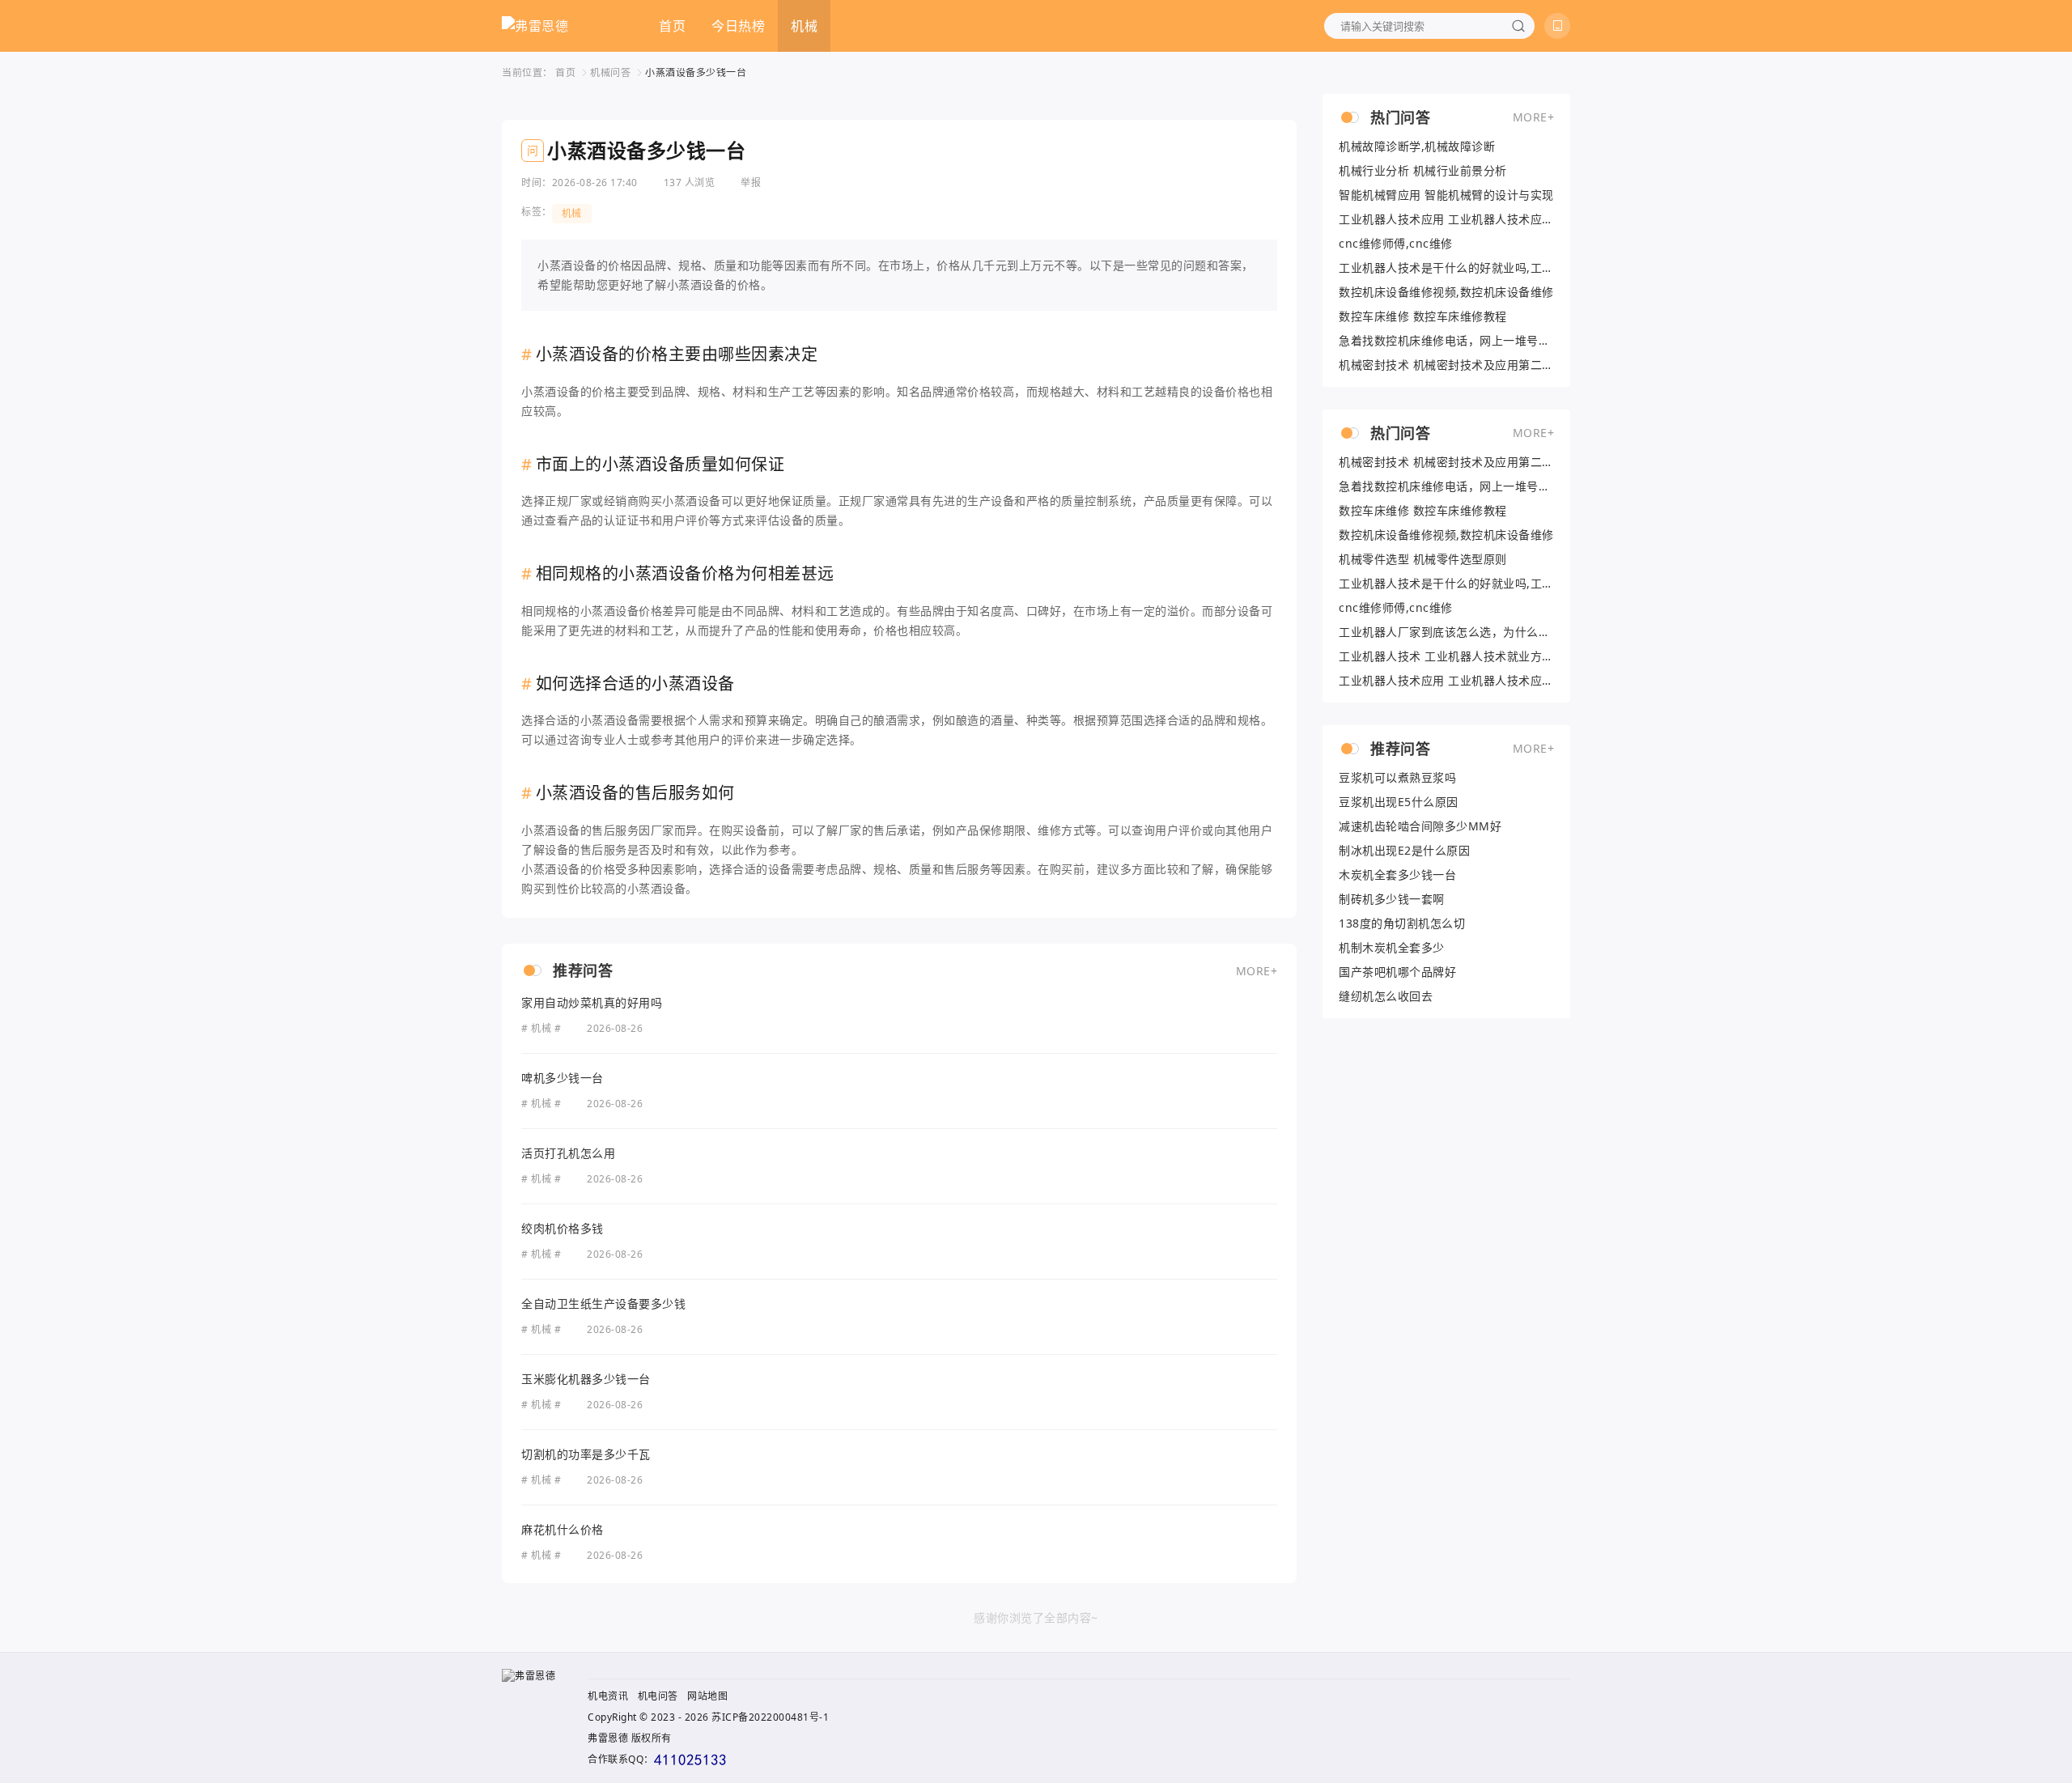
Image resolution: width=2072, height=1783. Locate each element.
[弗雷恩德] (535, 26)
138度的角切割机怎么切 (1402, 923)
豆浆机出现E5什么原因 (1399, 802)
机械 (804, 26)
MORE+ (1257, 971)
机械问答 (610, 72)
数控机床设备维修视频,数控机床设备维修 (1446, 292)
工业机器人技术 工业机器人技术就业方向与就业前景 (1446, 656)
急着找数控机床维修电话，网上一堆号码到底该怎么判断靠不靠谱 (1446, 341)
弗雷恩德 (608, 1738)
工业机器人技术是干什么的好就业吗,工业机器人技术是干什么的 (1446, 268)
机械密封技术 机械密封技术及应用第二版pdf (1446, 365)
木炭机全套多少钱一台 (1397, 875)
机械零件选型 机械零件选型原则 (1423, 559)
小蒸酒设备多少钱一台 (696, 72)
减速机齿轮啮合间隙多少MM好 (1420, 826)
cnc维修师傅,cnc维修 (1396, 244)
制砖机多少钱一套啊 (1392, 899)
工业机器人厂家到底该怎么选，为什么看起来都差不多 (1446, 632)
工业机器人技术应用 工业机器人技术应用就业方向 (1446, 219)
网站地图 (707, 1696)
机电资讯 (608, 1696)
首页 (672, 26)
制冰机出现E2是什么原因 (1404, 851)
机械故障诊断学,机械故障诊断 (1417, 146)
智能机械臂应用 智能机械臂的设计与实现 (1446, 195)
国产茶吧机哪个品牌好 (1397, 972)
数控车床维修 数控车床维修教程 (1423, 316)
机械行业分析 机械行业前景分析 (1423, 171)
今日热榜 (738, 26)
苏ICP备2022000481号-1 (770, 1717)
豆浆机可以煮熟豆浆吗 (1397, 778)
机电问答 (658, 1696)
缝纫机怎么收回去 (1386, 996)
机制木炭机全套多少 (1392, 948)
